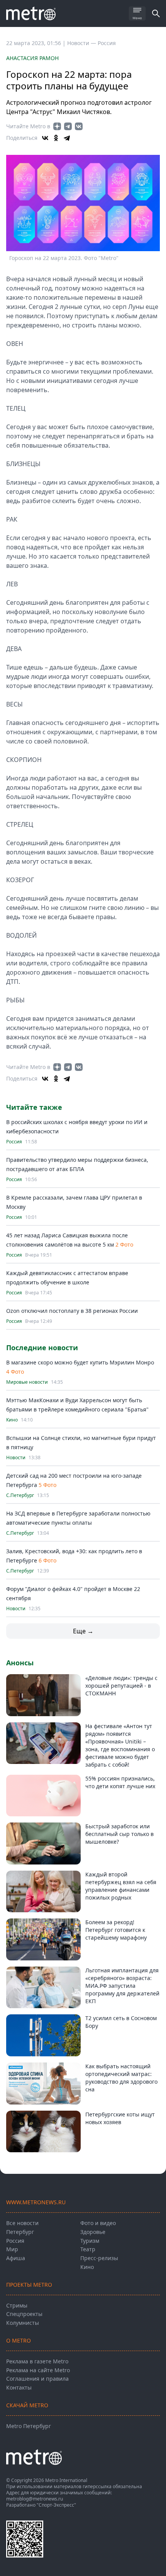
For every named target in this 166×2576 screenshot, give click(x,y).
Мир (12, 2249)
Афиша (16, 2258)
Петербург (20, 2232)
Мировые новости (27, 1382)
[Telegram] (67, 138)
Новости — (82, 43)
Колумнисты (23, 2323)
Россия (107, 43)
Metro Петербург (29, 2426)
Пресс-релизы (99, 2258)
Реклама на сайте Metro (38, 2370)
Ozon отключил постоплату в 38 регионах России (72, 1311)
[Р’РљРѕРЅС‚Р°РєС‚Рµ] (45, 138)
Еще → (83, 1631)
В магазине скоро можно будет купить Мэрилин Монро (80, 1362)
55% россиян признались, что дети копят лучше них (120, 1782)
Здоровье (93, 2232)
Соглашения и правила (37, 2379)
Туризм (90, 2241)
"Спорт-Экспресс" (56, 2505)
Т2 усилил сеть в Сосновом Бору (121, 2022)
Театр (88, 2249)
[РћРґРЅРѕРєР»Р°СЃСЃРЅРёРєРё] (56, 138)
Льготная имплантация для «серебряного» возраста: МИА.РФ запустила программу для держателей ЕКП (122, 1986)
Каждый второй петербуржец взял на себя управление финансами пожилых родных (121, 1886)
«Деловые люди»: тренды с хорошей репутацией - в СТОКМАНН (121, 1686)
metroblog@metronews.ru (35, 2499)
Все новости (22, 2223)
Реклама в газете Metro (37, 2361)
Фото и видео (98, 2223)
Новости (16, 1458)
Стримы (17, 2305)
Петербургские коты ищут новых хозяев (120, 2118)
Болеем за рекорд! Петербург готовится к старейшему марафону (116, 1930)
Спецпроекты (24, 2314)
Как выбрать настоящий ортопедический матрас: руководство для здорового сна (121, 2078)
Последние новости (42, 1348)
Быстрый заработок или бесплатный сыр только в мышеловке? (119, 1834)
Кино (12, 1420)
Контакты (19, 2387)
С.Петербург (20, 1495)
